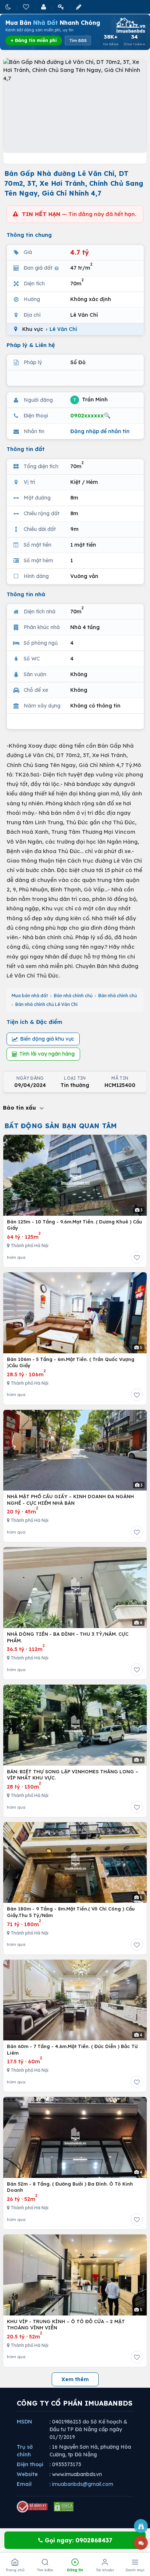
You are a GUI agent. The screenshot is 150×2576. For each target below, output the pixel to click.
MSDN (24, 2422)
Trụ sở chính (25, 2451)
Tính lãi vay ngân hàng (47, 1054)
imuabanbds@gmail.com (83, 2484)
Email (24, 2484)
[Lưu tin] (137, 1257)
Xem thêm (75, 2379)
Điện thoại (30, 2464)
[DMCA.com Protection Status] (64, 2507)
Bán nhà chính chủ (73, 996)
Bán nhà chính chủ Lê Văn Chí (46, 1004)
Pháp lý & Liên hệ (31, 345)
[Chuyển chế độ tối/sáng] (9, 7)
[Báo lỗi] (141, 2526)
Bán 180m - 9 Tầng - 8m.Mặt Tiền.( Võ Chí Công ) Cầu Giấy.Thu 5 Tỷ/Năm (71, 1912)
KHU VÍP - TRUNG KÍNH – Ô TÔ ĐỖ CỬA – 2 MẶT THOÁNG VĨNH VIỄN (66, 2325)
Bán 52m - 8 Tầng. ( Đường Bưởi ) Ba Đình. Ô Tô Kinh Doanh (70, 2187)
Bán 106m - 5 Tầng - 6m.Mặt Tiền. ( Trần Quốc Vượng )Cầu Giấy (71, 1362)
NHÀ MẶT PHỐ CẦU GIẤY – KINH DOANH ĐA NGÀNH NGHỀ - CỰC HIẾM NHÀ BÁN (70, 1500)
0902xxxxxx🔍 (90, 415)
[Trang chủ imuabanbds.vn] (130, 25)
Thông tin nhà (26, 594)
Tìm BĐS (78, 41)
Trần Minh (90, 400)
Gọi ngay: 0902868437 (78, 2540)
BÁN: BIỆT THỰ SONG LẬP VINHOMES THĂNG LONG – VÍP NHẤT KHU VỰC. (73, 1775)
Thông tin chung (29, 235)
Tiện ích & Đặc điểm (34, 1022)
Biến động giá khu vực (47, 1039)
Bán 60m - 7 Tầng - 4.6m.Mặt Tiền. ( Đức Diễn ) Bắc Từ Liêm (72, 2049)
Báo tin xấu (20, 1108)
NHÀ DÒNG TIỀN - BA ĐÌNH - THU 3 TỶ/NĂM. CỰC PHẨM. (68, 1637)
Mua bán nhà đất (30, 996)
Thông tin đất (26, 449)
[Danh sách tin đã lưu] (27, 7)
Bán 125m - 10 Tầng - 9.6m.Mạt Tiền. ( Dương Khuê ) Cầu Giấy (74, 1225)
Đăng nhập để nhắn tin (100, 431)
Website (27, 2474)
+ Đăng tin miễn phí (34, 40)
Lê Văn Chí (63, 329)
